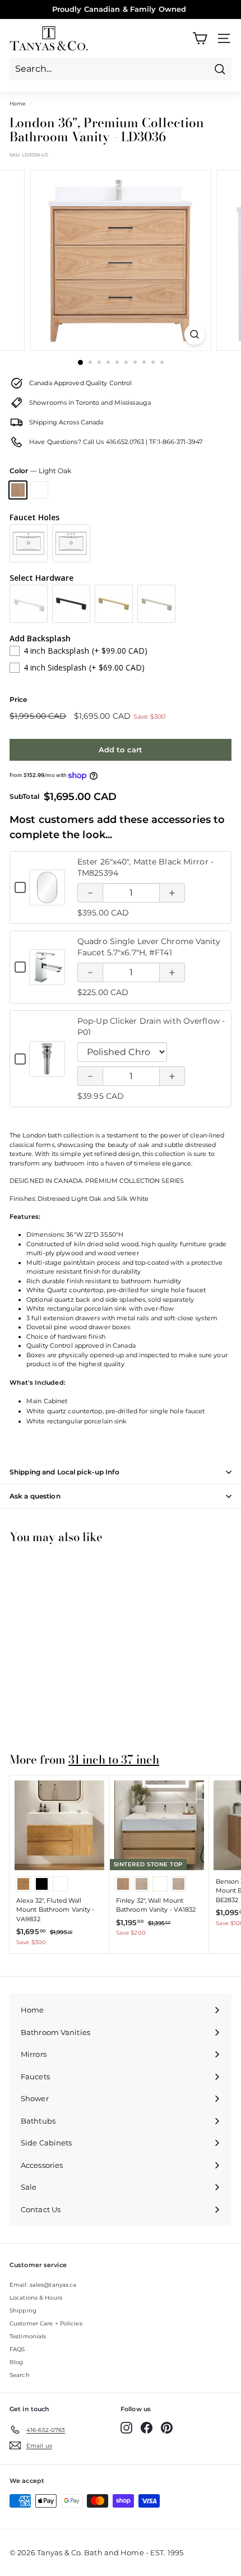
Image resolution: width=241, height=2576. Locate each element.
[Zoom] (194, 334)
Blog (16, 2362)
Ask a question (35, 1496)
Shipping (23, 2311)
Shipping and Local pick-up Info (64, 1472)
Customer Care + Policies (46, 2323)
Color (40, 471)
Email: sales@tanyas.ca (43, 2285)
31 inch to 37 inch (114, 1759)
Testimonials (28, 2336)
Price (18, 699)
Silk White (39, 490)
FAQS (17, 2349)
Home (17, 103)
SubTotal (24, 797)
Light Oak (18, 490)
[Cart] (200, 38)
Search (20, 2375)
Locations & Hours (36, 2298)
